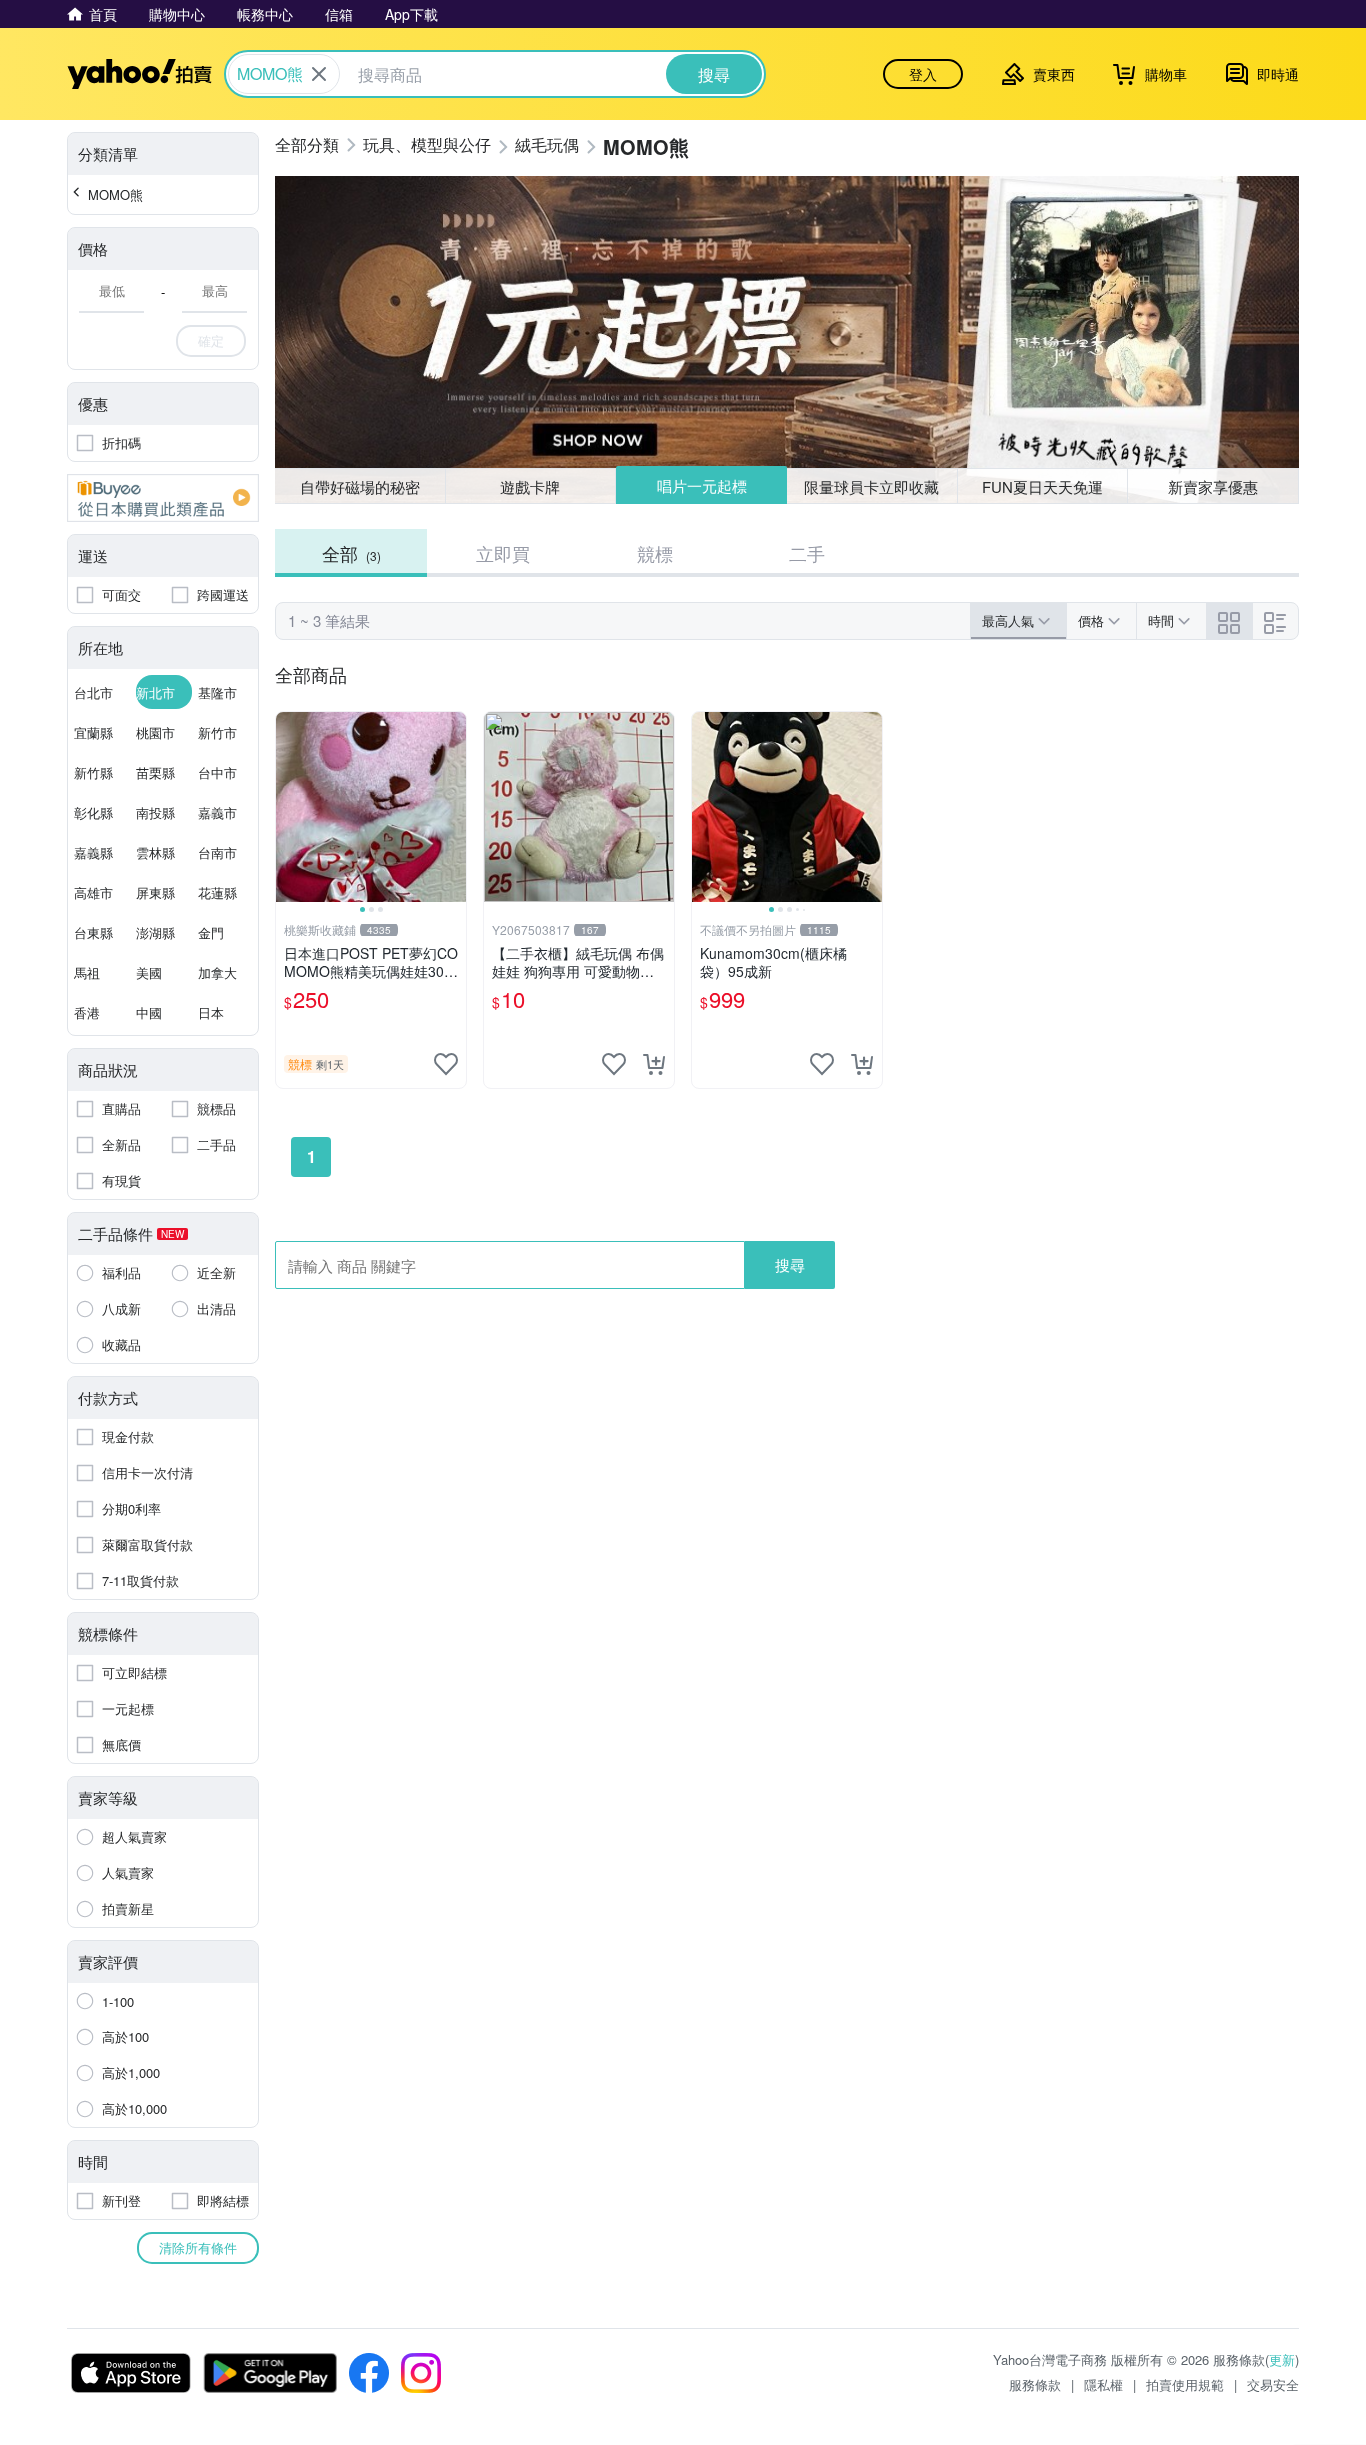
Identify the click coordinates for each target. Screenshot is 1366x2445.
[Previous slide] (289, 807)
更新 (1282, 2359)
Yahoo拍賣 (139, 74)
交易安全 (1273, 2384)
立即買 (503, 553)
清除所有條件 (198, 2247)
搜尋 (790, 1264)
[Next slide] (453, 807)
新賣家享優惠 (1213, 486)
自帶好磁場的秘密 (360, 486)
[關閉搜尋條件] (319, 74)
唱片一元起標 (702, 485)
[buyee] (163, 498)
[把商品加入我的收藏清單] (446, 1064)
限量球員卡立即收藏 (871, 486)
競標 (655, 553)
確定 (211, 340)
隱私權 (1103, 2384)
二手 (807, 553)
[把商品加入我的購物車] (654, 1064)
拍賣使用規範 (1185, 2384)
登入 (923, 74)
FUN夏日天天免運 (1042, 486)
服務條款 (1035, 2384)
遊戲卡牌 (530, 486)
